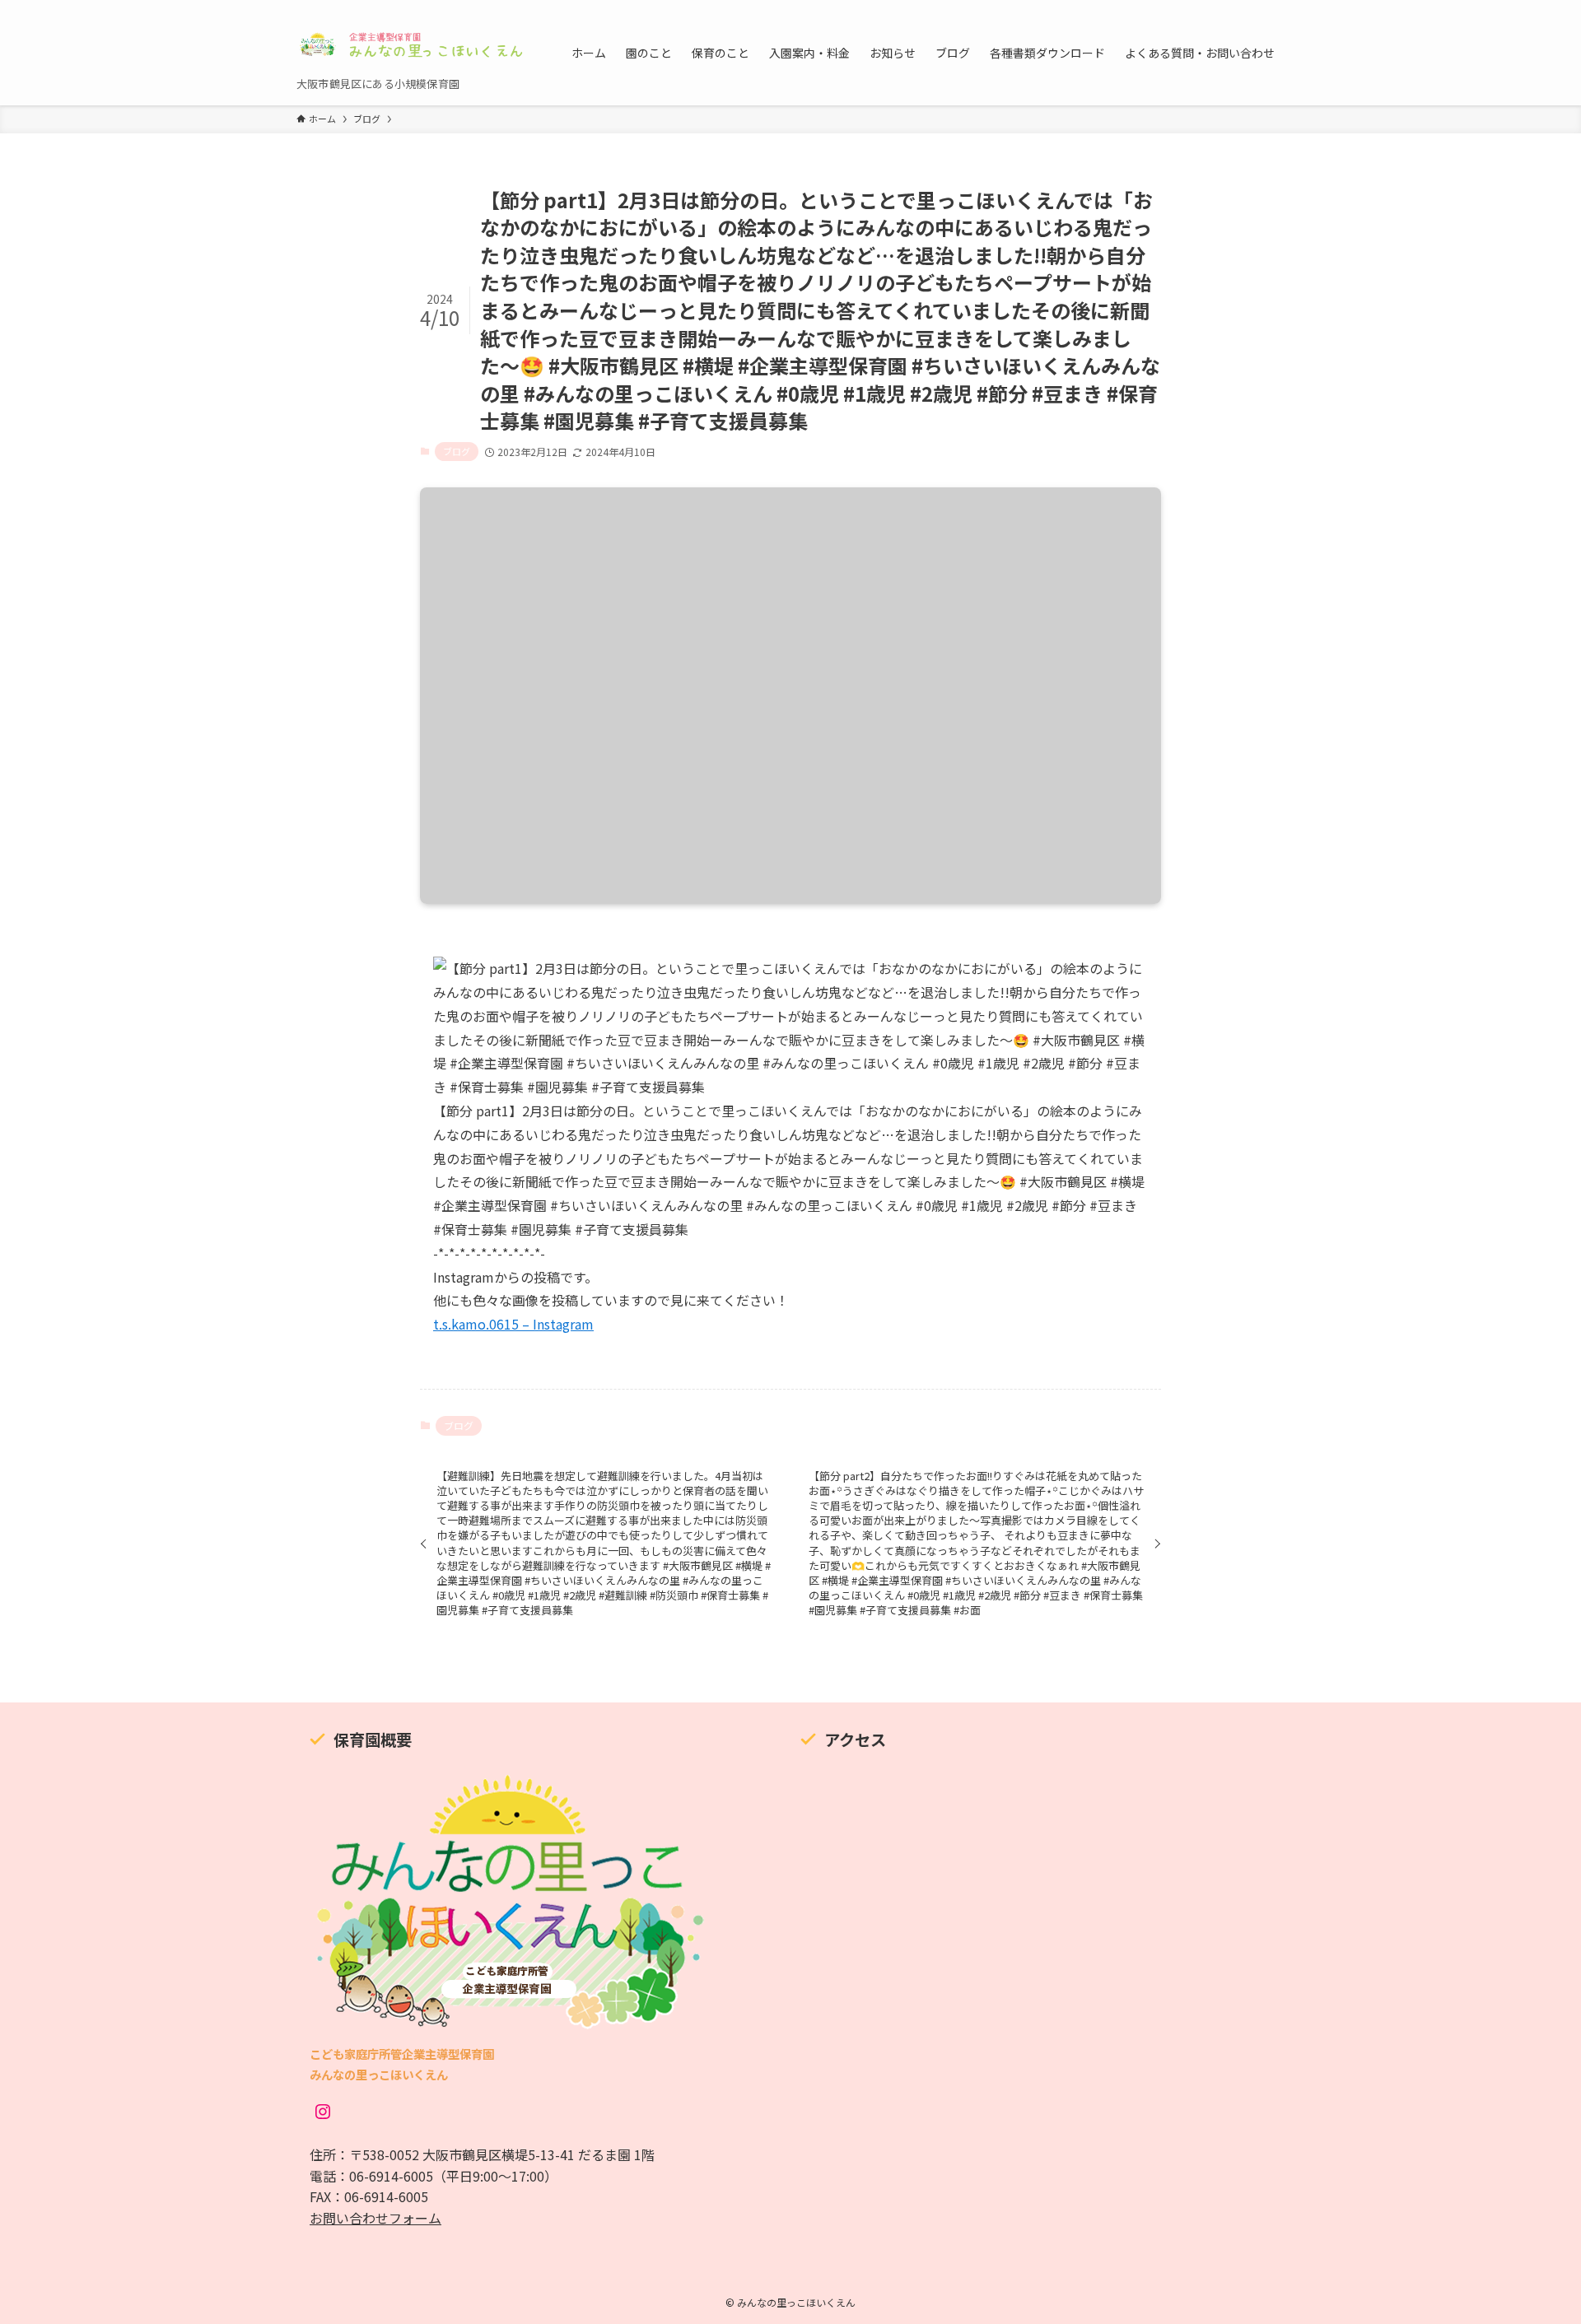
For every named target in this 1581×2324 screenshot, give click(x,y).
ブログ (457, 451)
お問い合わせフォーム (375, 2218)
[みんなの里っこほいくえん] (413, 44)
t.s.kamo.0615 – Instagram (513, 1324)
